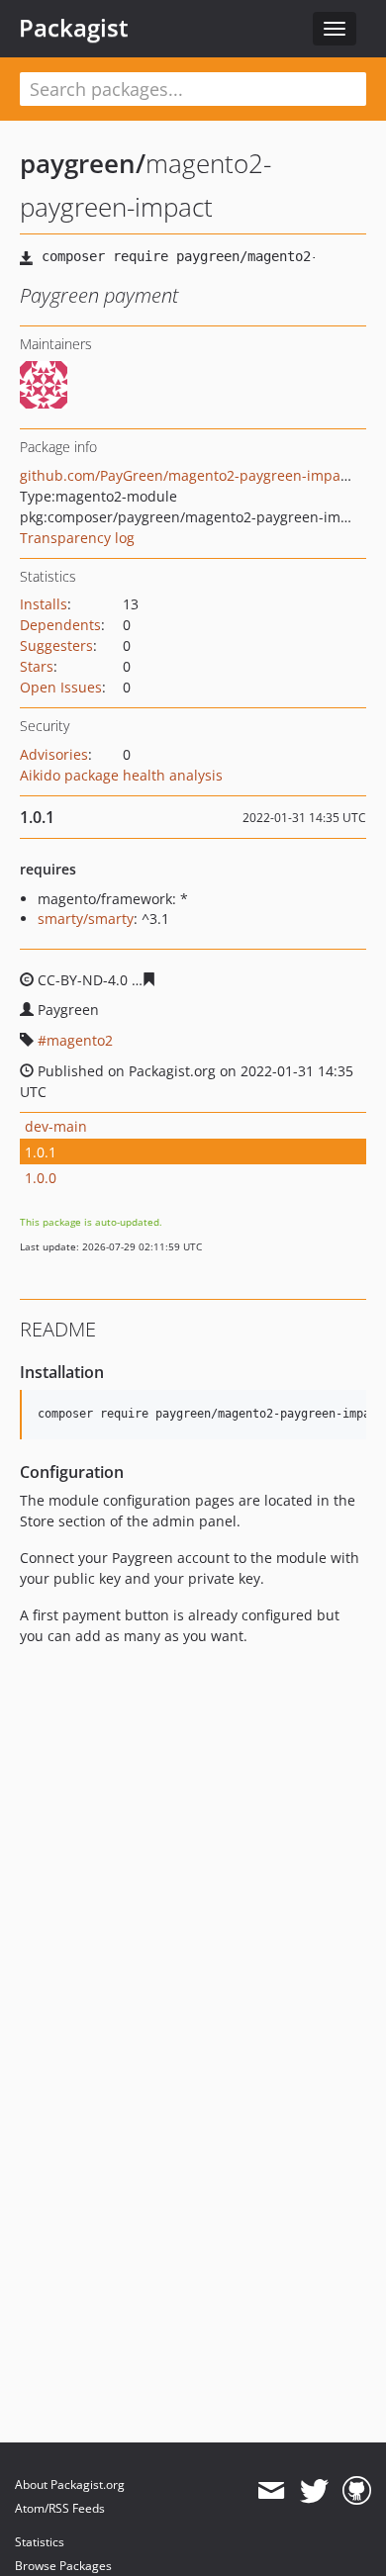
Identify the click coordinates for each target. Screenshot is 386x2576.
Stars (37, 666)
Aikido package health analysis (121, 775)
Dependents (60, 625)
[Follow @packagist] (314, 2491)
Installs (44, 604)
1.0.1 (41, 1152)
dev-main (56, 1126)
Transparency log (77, 538)
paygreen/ (83, 163)
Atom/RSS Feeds (60, 2508)
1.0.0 (41, 1178)
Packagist (74, 28)
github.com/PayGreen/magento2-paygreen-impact (186, 475)
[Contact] (271, 2491)
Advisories (54, 754)
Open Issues (61, 687)
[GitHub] (357, 2491)
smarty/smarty (86, 919)
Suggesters (56, 645)
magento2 (80, 1040)
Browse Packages (63, 2566)
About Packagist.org (70, 2484)
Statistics (40, 2542)
